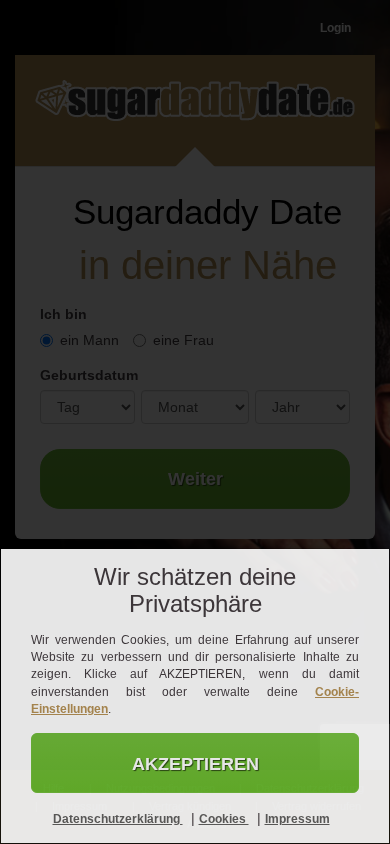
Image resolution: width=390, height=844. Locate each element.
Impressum (297, 819)
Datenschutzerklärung (118, 819)
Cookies (224, 819)
